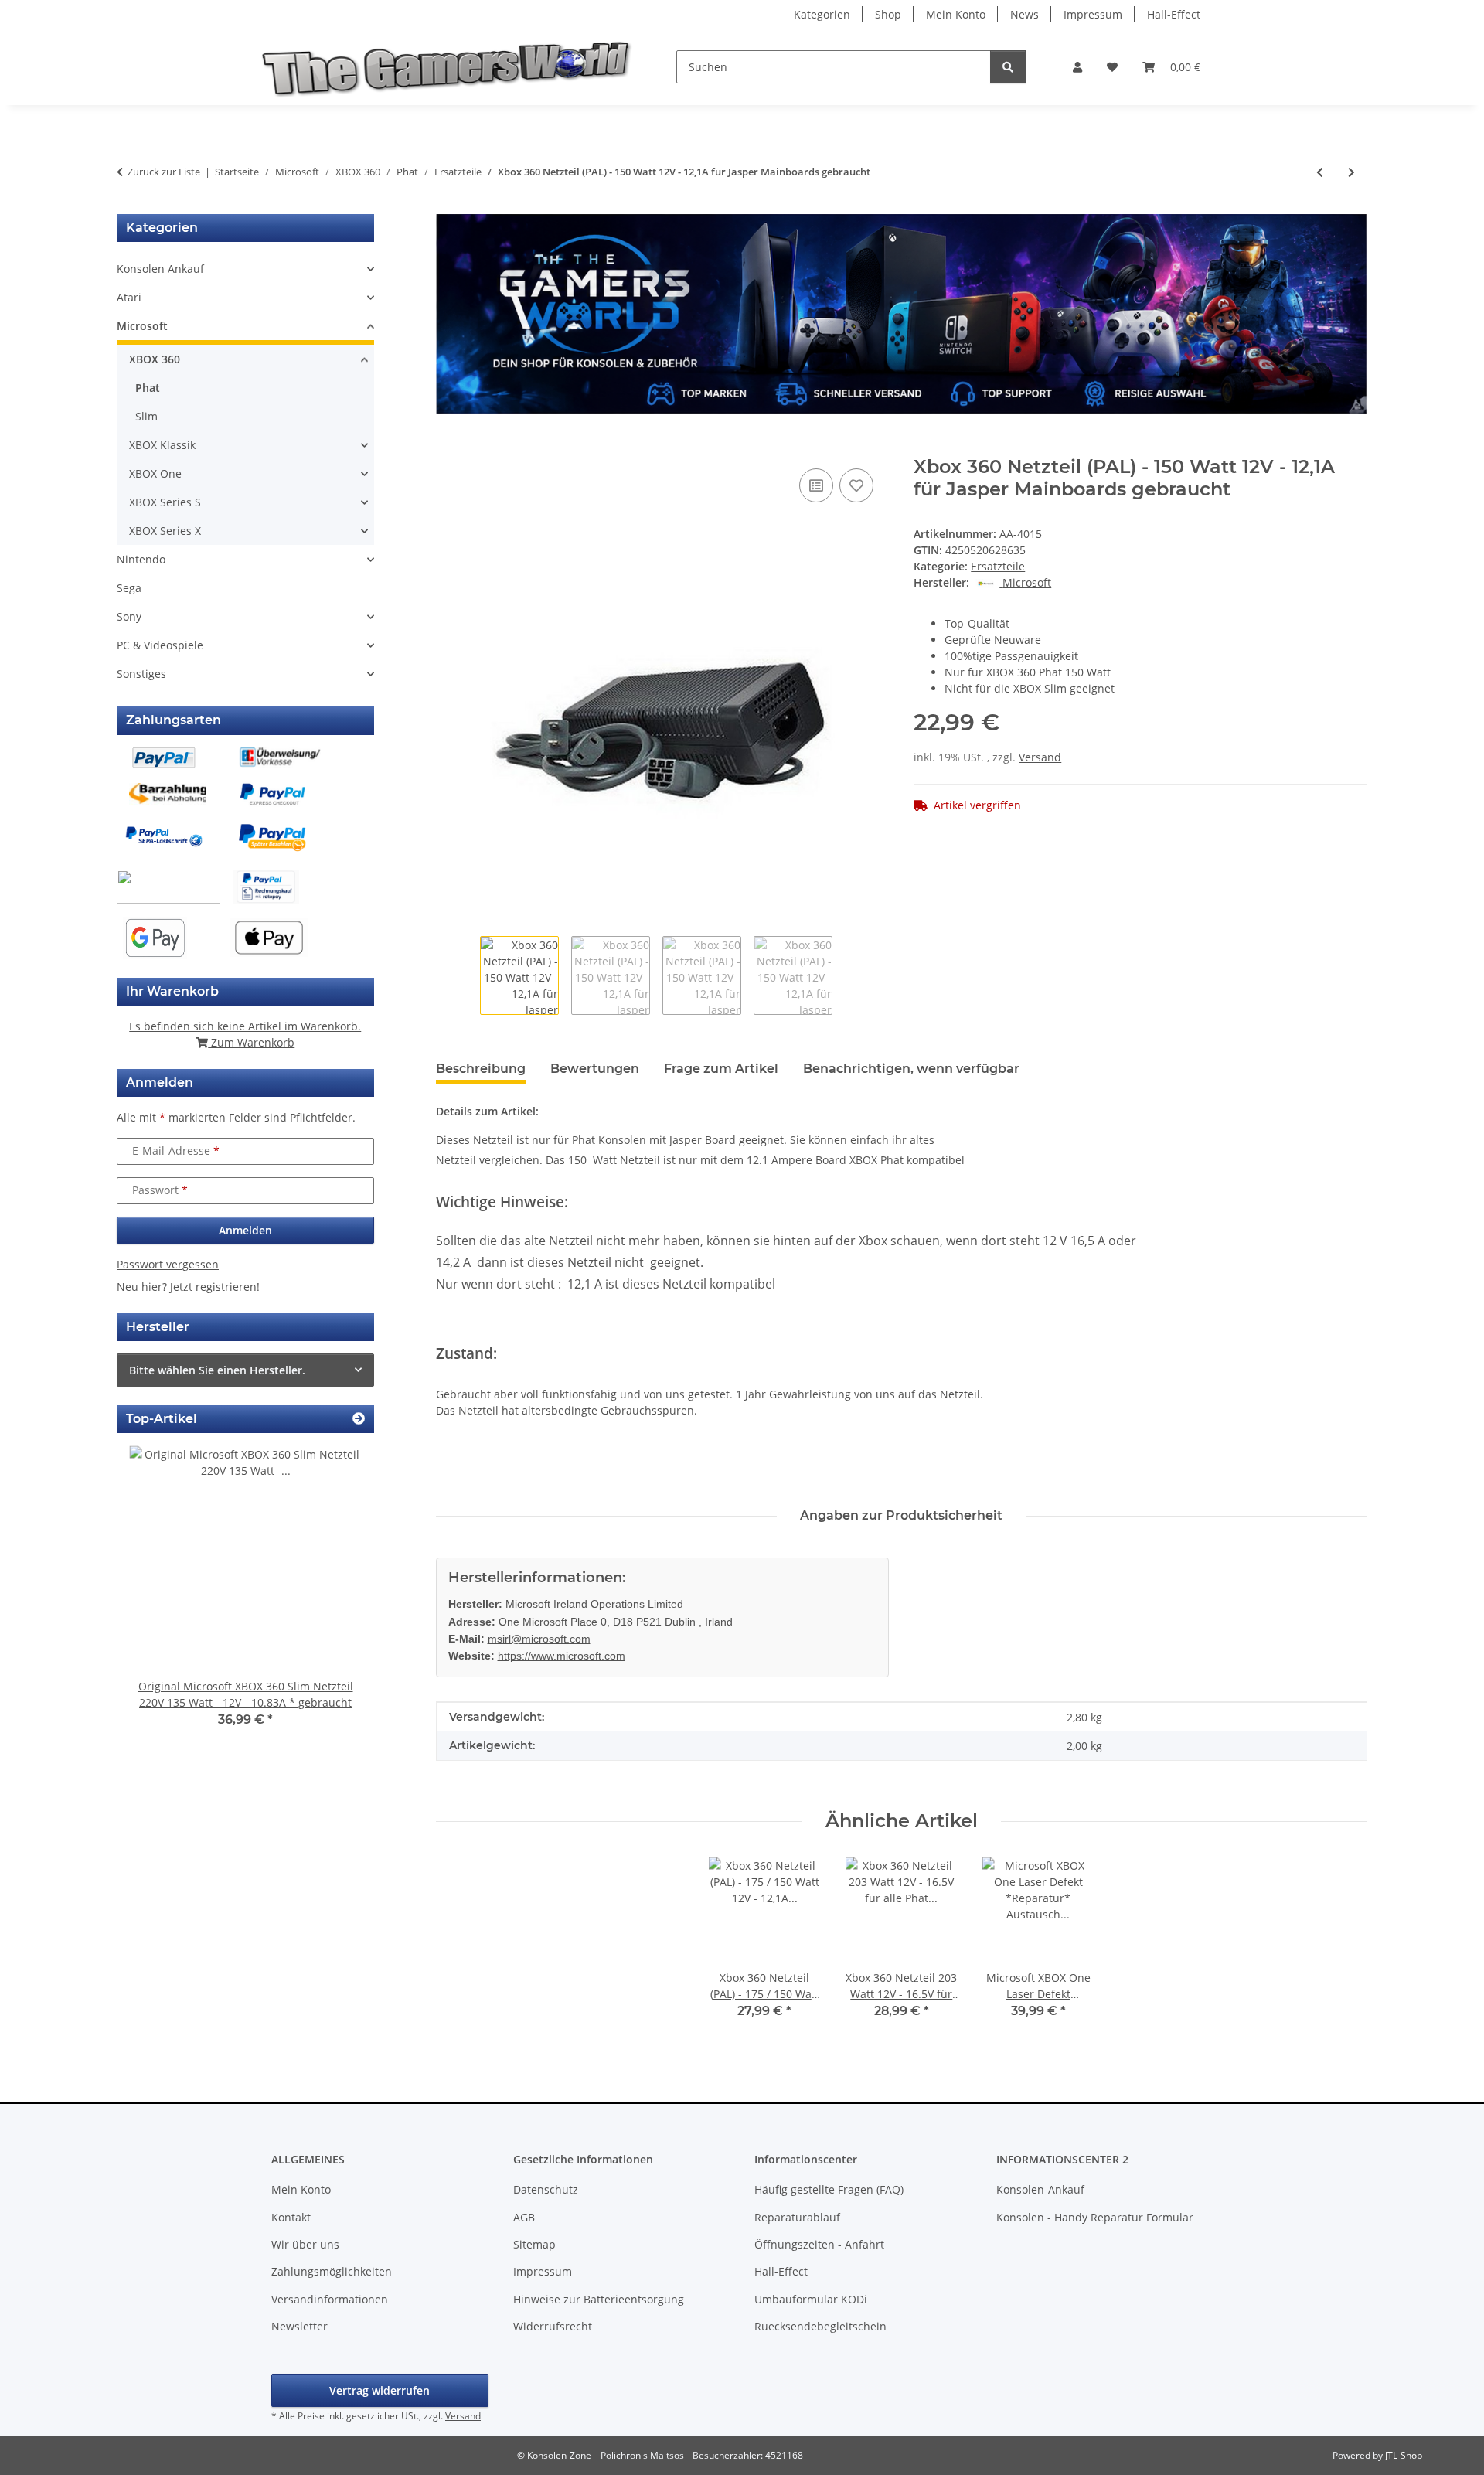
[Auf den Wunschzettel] (856, 485)
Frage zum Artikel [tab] (721, 1069)
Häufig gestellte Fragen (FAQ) (829, 2189)
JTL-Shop (1404, 2455)
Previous (155, 1597)
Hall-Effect (1174, 14)
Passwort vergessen (168, 1264)
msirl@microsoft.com (539, 1639)
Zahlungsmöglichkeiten (332, 2271)
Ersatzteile (998, 566)
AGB (524, 2217)
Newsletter (300, 2326)
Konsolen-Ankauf (1040, 2189)
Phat (148, 388)
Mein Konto (956, 14)
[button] (1077, 67)
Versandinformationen (330, 2299)
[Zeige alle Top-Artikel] (359, 1419)
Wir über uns (305, 2244)
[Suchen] (1008, 67)
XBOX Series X (165, 531)
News (1025, 14)
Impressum (1093, 14)
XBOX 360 (155, 359)
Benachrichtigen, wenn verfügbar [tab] (911, 1069)
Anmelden (245, 1230)
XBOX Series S (165, 502)
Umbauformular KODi (811, 2299)
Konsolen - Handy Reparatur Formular (1095, 2217)
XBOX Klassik (162, 445)
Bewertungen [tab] (595, 1069)
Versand (1040, 757)
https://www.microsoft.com (562, 1656)
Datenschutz (546, 2189)
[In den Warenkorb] (448, 448)
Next (336, 1597)
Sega (129, 588)
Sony (129, 616)
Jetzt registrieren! (215, 1287)
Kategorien (822, 14)
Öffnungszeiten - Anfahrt (819, 2244)
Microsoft (142, 326)
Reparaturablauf (797, 2217)
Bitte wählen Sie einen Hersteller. (217, 1370)
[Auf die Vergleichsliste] (816, 485)
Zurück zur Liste (164, 172)
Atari (129, 297)
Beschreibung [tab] (481, 1069)
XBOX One (155, 473)
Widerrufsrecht (553, 2326)
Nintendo (141, 559)
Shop (888, 14)
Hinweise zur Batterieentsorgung (599, 2299)
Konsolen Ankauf (160, 269)
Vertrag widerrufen (380, 2390)
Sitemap (534, 2244)
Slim (146, 416)
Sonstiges (141, 674)
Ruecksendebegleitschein (820, 2326)
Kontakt (291, 2217)
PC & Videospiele (160, 645)
